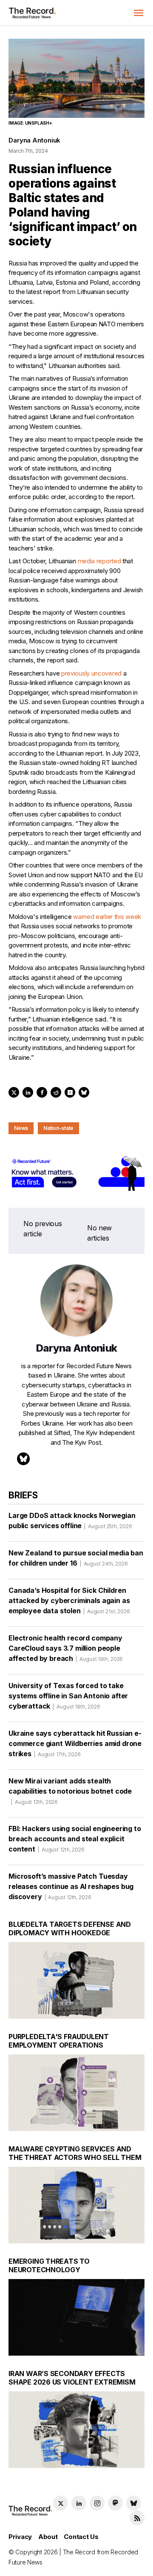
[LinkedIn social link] (79, 2503)
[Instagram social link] (97, 2503)
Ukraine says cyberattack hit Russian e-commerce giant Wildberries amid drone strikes (75, 1743)
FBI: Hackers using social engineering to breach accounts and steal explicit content (75, 1839)
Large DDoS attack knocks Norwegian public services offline (72, 1520)
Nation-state (58, 1128)
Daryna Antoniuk (34, 140)
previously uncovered (91, 673)
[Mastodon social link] (115, 2503)
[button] (139, 13)
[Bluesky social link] (134, 2503)
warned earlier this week (107, 917)
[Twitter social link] (61, 2503)
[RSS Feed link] (137, 2518)
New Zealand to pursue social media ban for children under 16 (76, 1558)
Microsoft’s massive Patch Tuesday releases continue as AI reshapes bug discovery (71, 1886)
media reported (99, 561)
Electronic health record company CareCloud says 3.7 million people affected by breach (66, 1648)
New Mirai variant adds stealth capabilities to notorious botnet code (70, 1791)
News (21, 1128)
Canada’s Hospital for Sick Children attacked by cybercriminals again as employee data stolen (69, 1600)
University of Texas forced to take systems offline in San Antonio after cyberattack (68, 1696)
